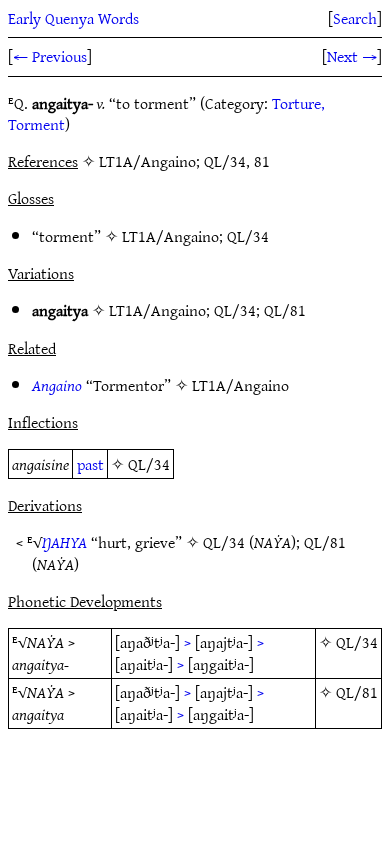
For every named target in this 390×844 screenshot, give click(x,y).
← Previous (50, 56)
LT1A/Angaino (170, 236)
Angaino (57, 385)
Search (355, 18)
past (90, 464)
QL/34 (248, 236)
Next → (352, 56)
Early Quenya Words (73, 18)
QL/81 (285, 310)
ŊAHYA (64, 542)
